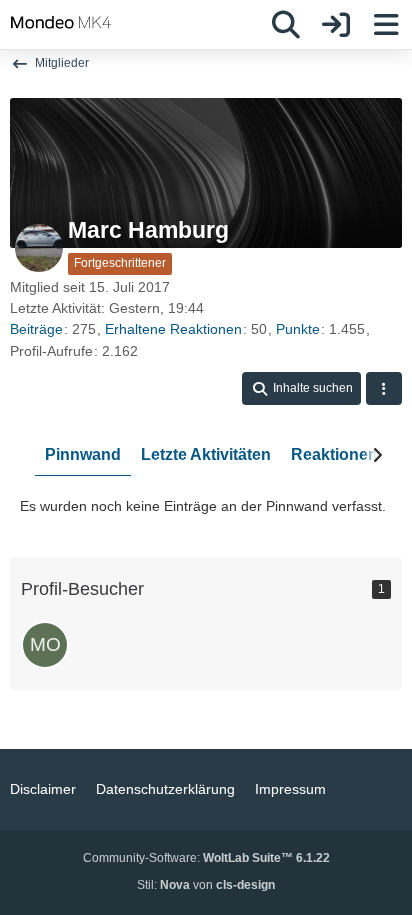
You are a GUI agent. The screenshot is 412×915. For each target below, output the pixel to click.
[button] (301, 389)
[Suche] (286, 25)
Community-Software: (206, 858)
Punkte (298, 329)
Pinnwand (83, 454)
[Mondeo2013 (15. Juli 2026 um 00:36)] (45, 645)
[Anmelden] (336, 25)
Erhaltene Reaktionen (173, 329)
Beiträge (36, 329)
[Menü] (386, 25)
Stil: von (206, 885)
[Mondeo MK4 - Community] (61, 22)
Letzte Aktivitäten (206, 454)
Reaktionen (334, 454)
